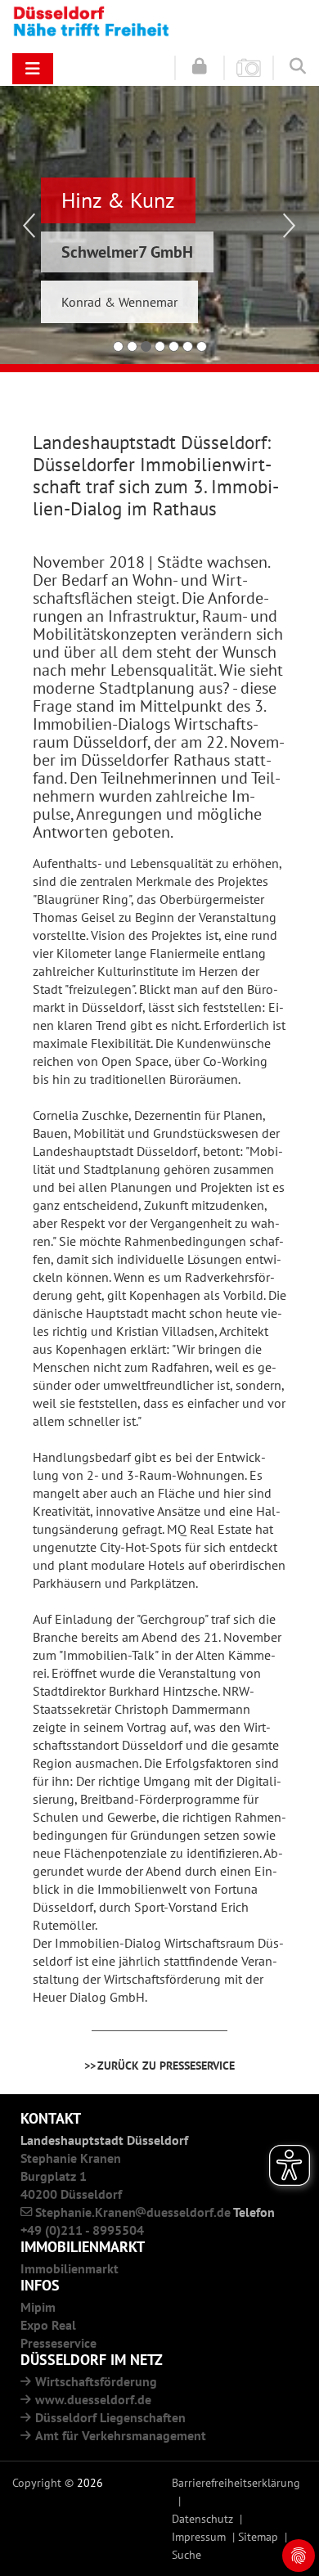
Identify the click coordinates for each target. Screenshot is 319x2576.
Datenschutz (202, 2518)
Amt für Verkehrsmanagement (121, 2435)
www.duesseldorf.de (93, 2399)
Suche (186, 2554)
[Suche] (298, 66)
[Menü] (33, 69)
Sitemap (258, 2536)
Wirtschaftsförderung (96, 2381)
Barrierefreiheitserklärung (236, 2482)
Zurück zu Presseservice (166, 2065)
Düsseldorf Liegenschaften (110, 2417)
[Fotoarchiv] (249, 67)
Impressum (199, 2536)
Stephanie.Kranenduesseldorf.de (133, 2212)
